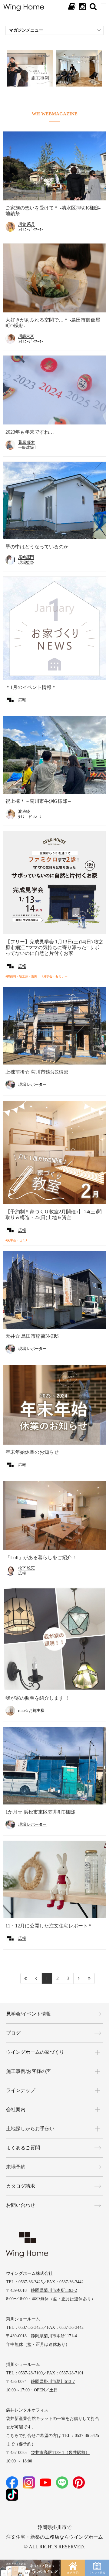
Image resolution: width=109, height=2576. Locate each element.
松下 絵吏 (26, 1568)
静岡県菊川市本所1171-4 (54, 2336)
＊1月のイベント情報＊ (31, 687)
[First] (26, 1978)
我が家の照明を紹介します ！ (38, 1698)
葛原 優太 (26, 442)
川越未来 (26, 336)
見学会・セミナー (55, 976)
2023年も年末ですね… (30, 432)
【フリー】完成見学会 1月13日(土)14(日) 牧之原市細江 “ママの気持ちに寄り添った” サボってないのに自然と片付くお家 (54, 947)
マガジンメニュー (26, 30)
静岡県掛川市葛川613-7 (53, 2382)
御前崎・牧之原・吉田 (22, 976)
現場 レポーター (32, 1084)
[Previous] (36, 1978)
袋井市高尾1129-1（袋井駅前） (60, 2453)
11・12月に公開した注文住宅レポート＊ (49, 1926)
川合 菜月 (26, 224)
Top (98, 2540)
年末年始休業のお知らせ (32, 1452)
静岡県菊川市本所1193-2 (54, 2290)
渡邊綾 (24, 811)
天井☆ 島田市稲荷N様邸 (32, 1336)
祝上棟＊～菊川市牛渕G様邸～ (39, 801)
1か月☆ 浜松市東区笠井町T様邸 (40, 1812)
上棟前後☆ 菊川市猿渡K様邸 (37, 1072)
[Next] (79, 1978)
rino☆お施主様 (31, 1711)
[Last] (89, 1978)
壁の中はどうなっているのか (37, 547)
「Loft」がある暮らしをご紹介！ (41, 1557)
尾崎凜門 (26, 557)
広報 (22, 700)
